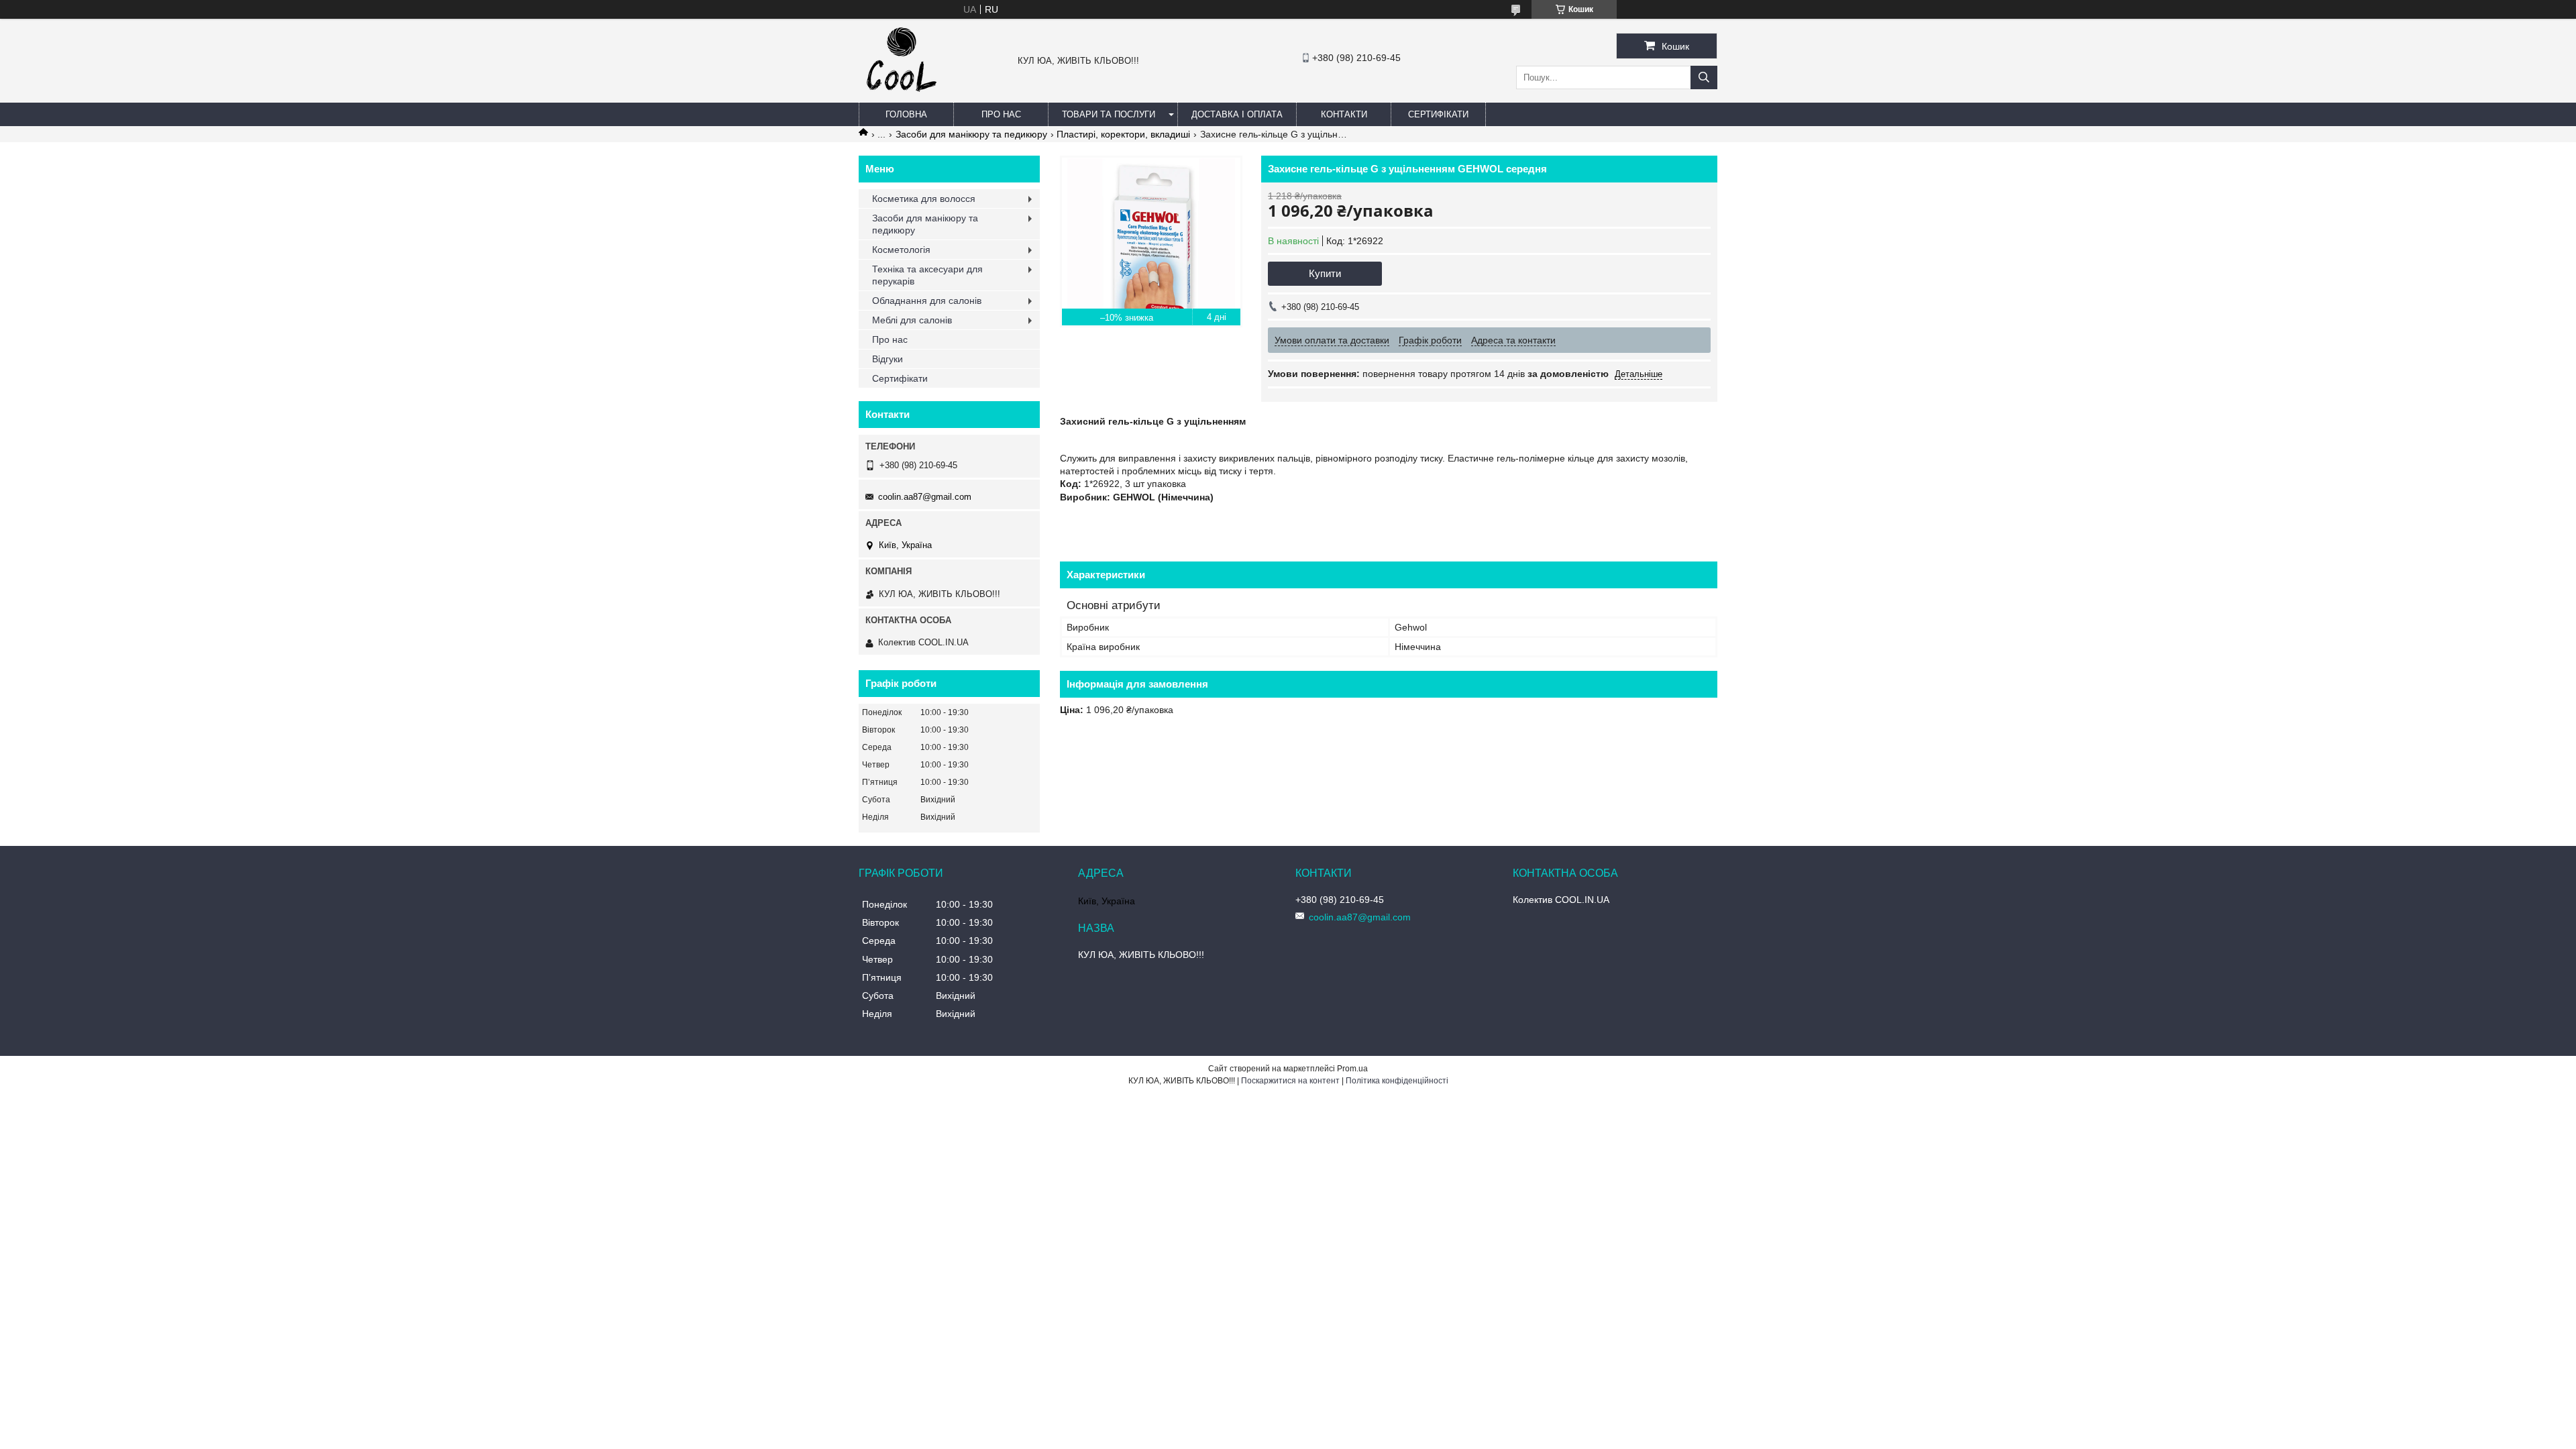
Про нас (1001, 114)
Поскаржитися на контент (1290, 1081)
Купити (1325, 273)
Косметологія (901, 250)
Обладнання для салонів (927, 301)
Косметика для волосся (924, 199)
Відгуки (888, 359)
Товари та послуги (1109, 114)
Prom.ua (1352, 1069)
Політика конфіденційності (1397, 1081)
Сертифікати (1438, 114)
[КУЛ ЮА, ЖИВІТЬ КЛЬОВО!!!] (902, 97)
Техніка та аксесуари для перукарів (927, 275)
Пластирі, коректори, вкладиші (1123, 134)
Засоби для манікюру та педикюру (971, 134)
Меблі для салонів (912, 320)
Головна (906, 114)
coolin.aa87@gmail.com (925, 497)
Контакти (1344, 114)
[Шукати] (1704, 77)
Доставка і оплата (1237, 114)
